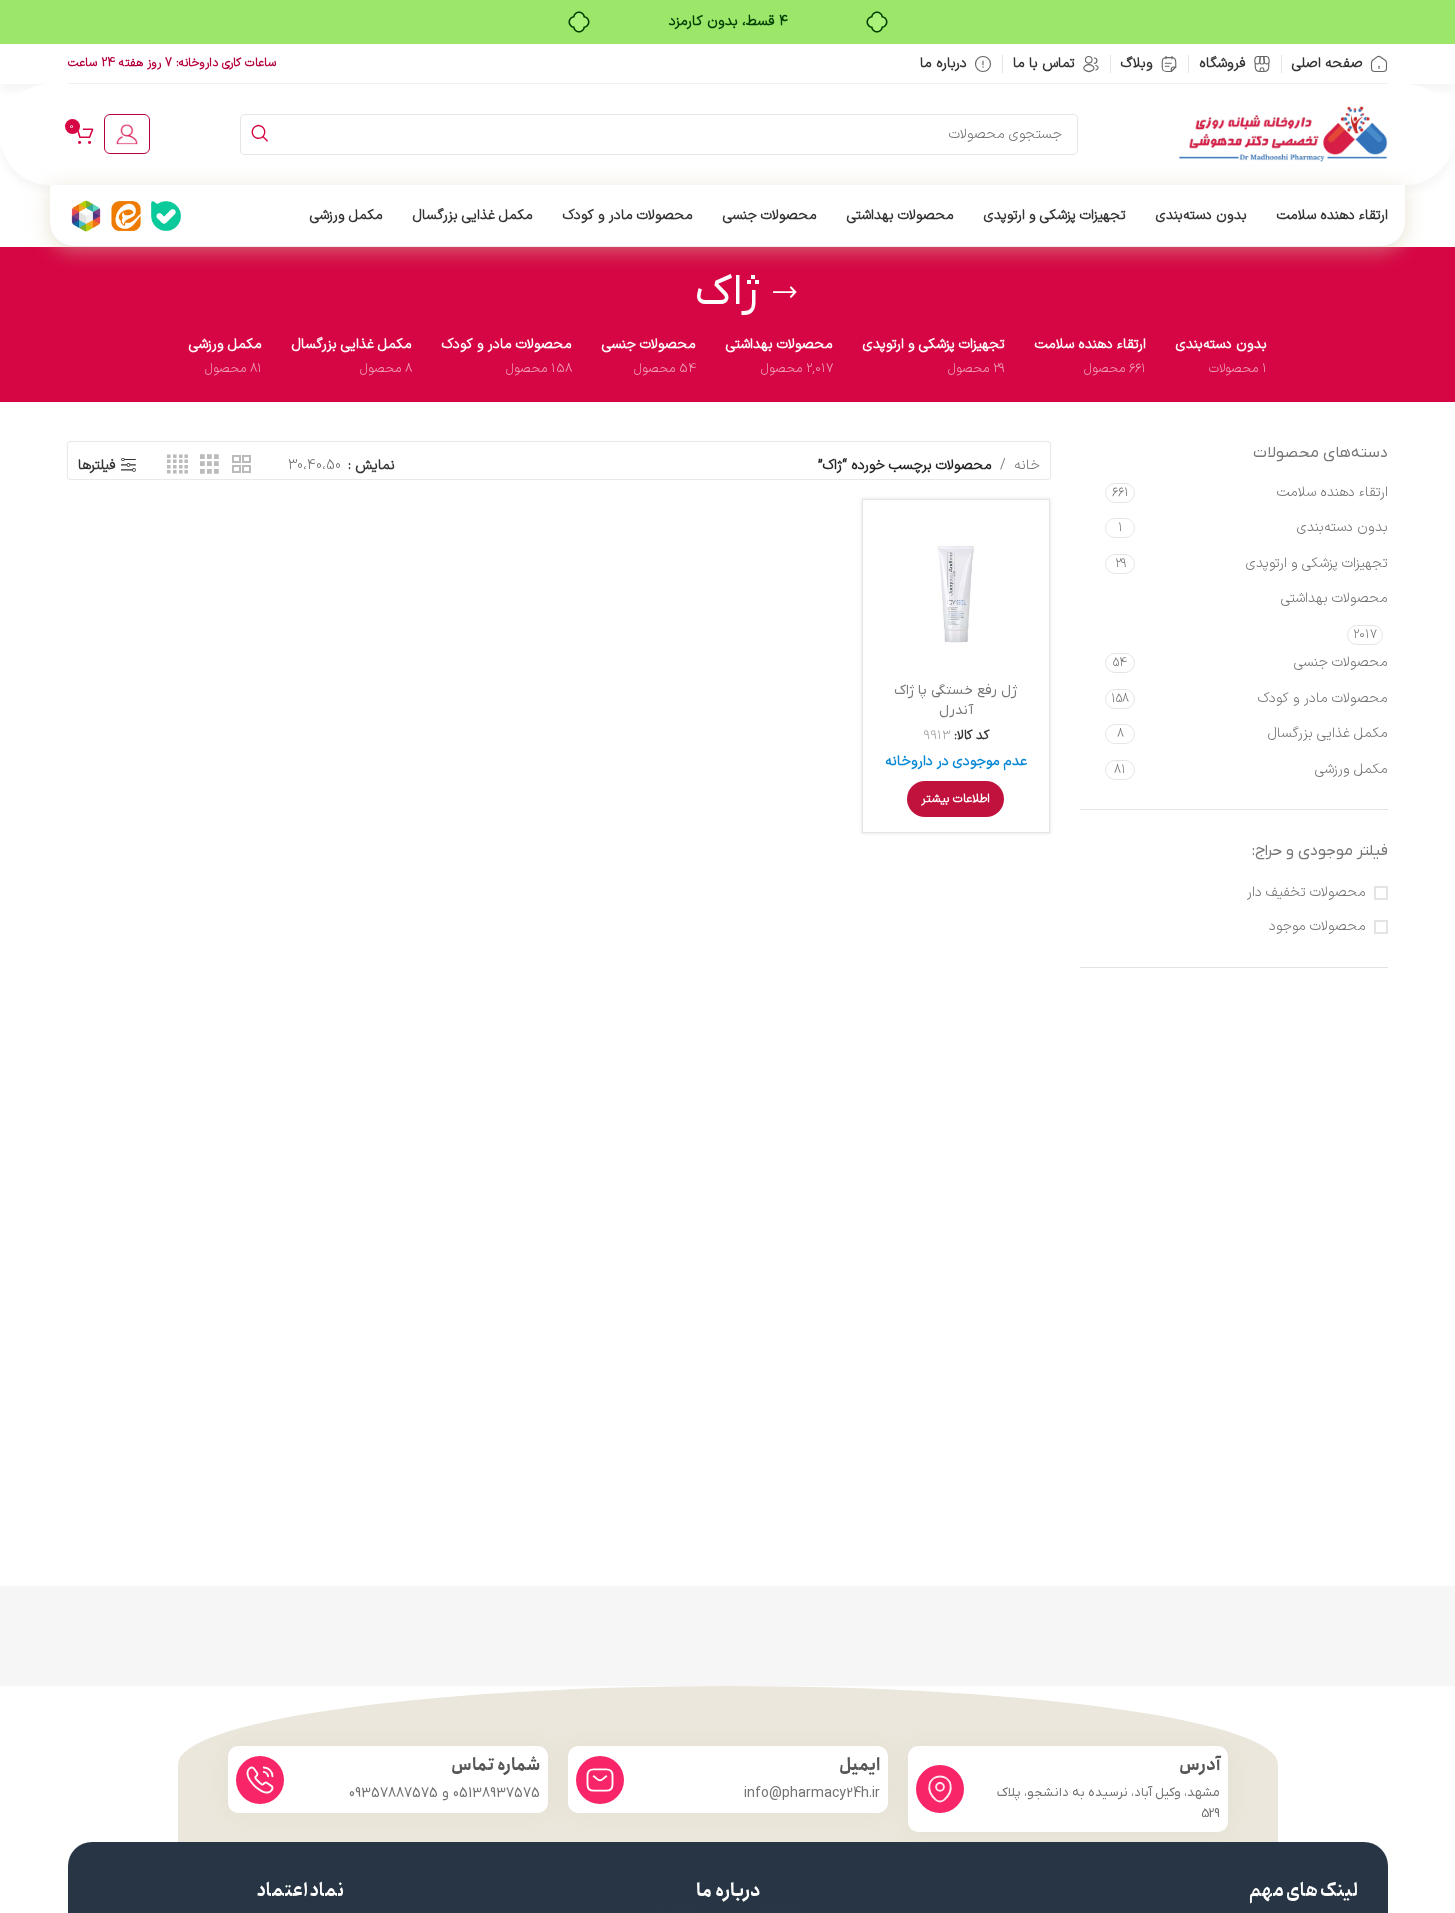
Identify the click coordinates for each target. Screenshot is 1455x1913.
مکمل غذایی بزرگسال (1328, 733)
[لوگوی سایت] (1283, 133)
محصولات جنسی (1341, 662)
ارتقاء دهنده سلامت (1332, 492)
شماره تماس (495, 1765)
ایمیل (859, 1765)
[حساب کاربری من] (127, 134)
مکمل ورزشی (1351, 769)
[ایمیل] (600, 1780)
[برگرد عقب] (785, 293)
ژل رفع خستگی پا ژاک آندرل (955, 700)
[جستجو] (260, 134)
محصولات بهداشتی (1334, 598)
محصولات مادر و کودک (1323, 698)
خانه (1027, 465)
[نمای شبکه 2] (241, 465)
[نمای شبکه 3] (209, 465)
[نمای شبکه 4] (177, 465)
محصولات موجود (1317, 927)
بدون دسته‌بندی (1342, 527)
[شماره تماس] (260, 1780)
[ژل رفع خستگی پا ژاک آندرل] (956, 593)
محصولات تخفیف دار (1306, 893)
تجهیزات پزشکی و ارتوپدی (1317, 563)
